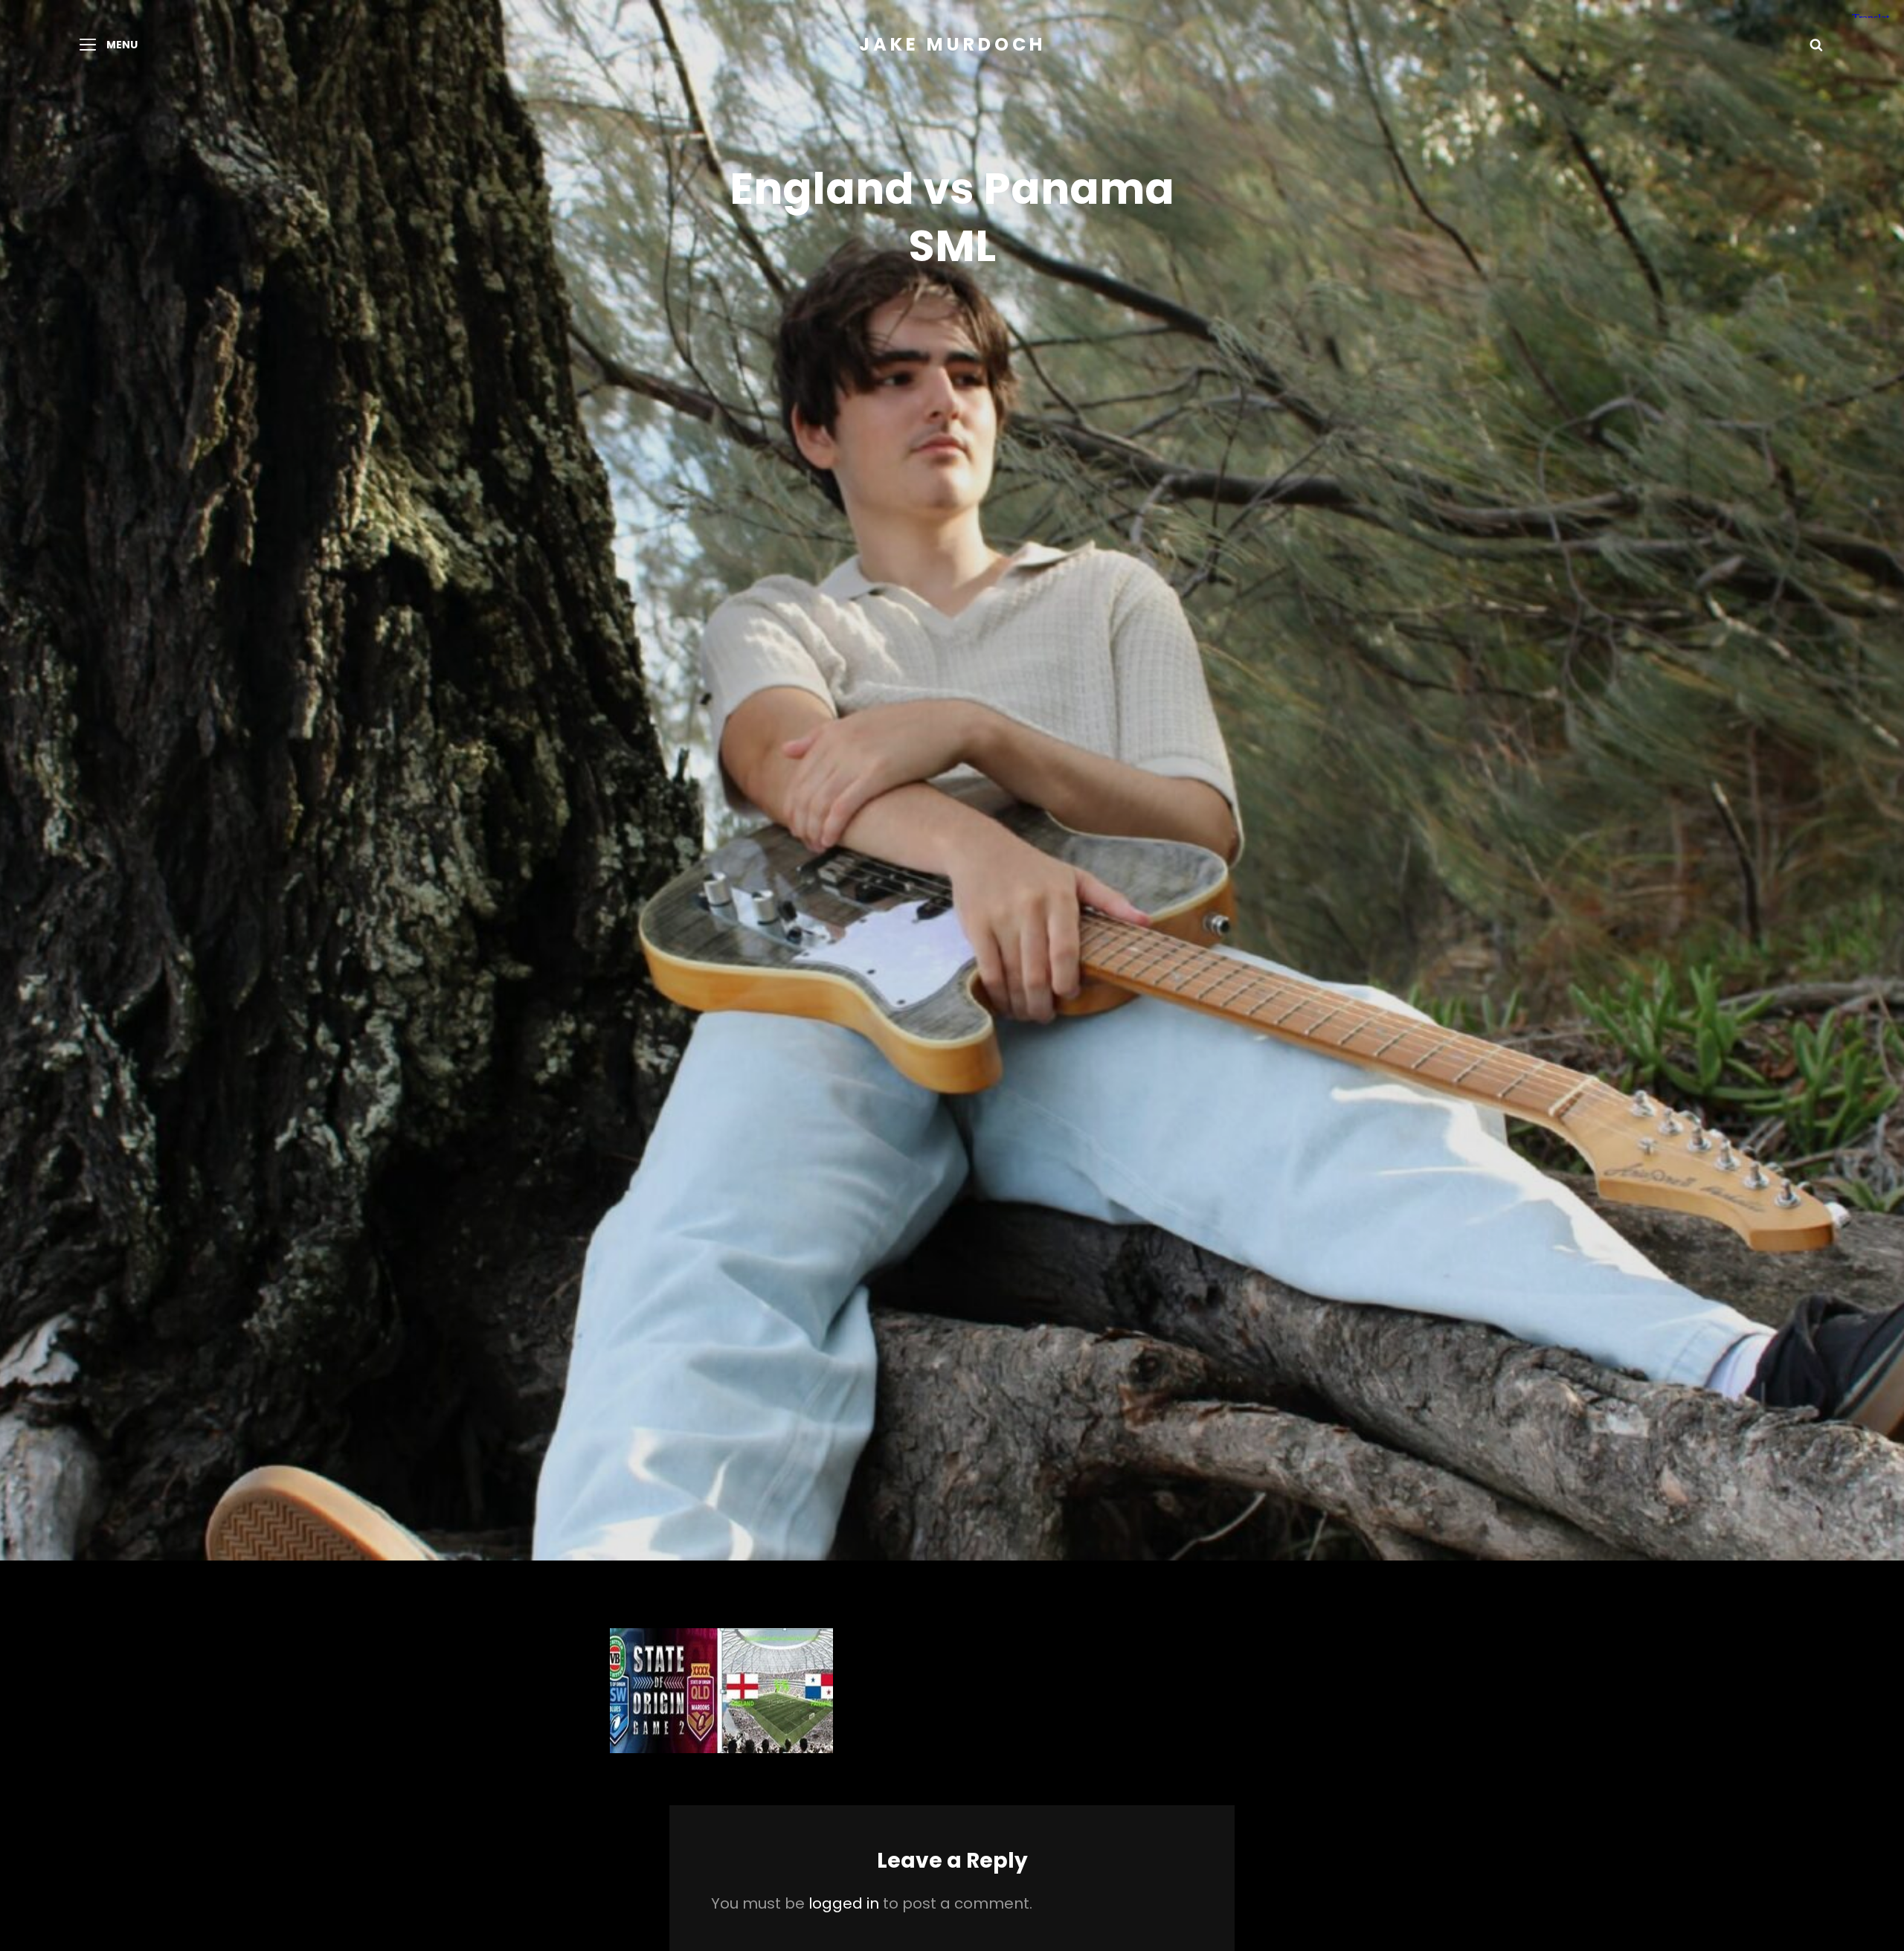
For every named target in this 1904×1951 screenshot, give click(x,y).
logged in (844, 1903)
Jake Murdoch (952, 44)
